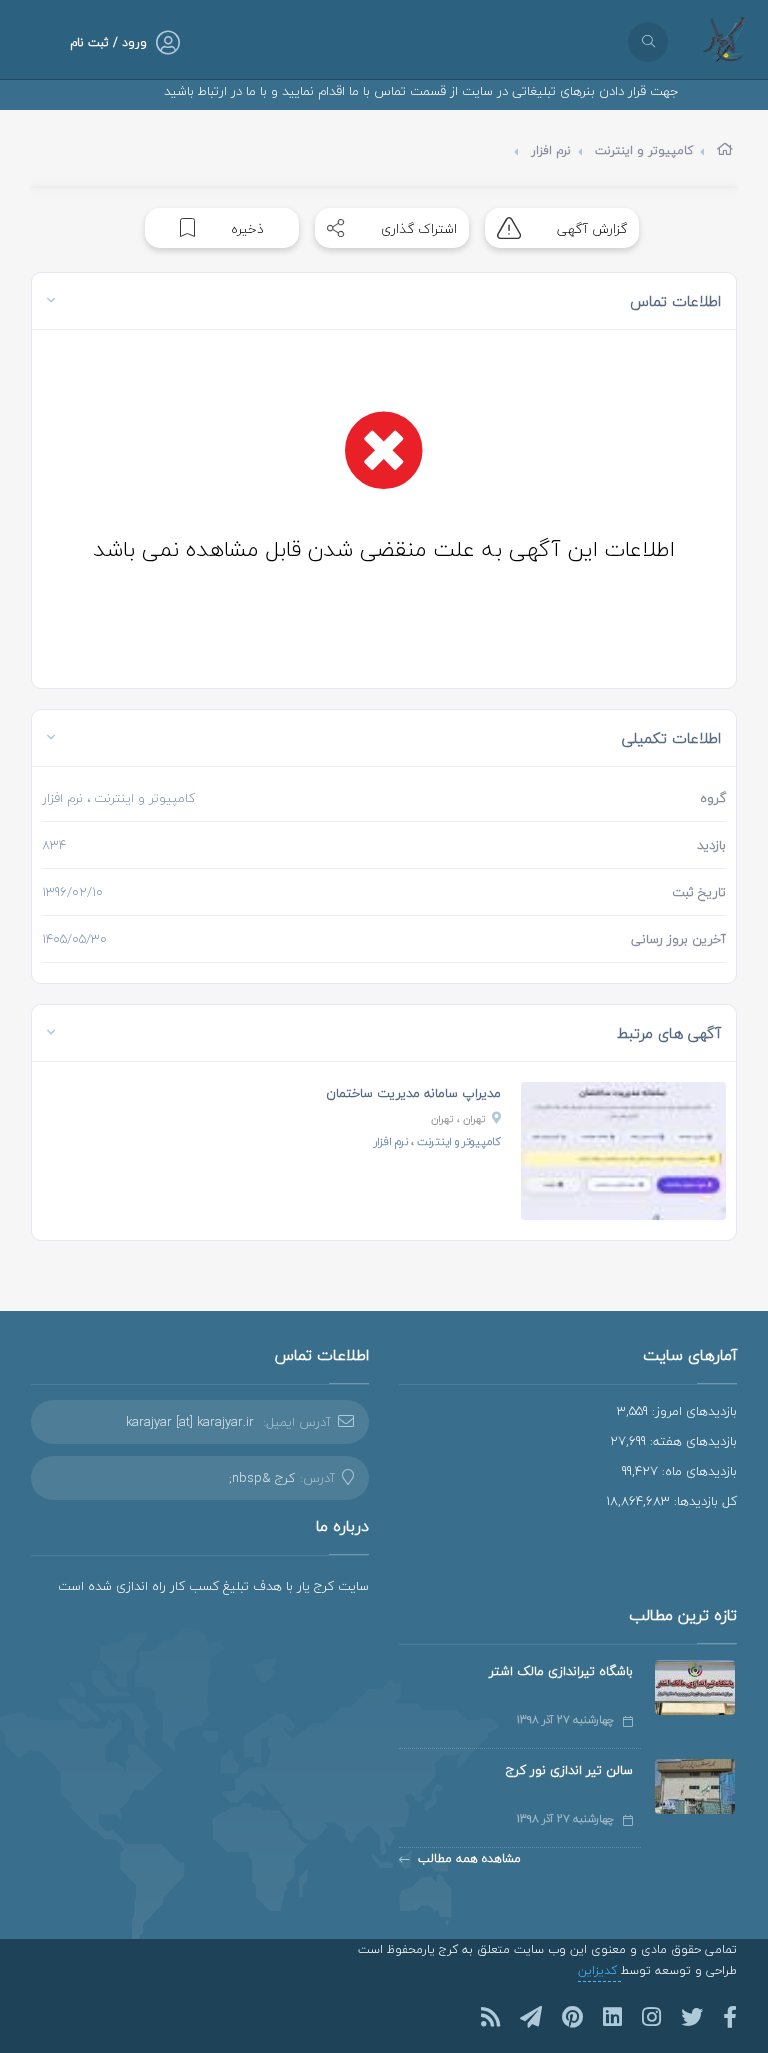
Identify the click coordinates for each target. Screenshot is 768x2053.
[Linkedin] (612, 2017)
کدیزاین (599, 1970)
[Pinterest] (572, 2017)
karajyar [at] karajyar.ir (190, 1422)
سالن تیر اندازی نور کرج (569, 1770)
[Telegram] (531, 2017)
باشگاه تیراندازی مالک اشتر (561, 1671)
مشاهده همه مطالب (469, 1858)
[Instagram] (651, 2017)
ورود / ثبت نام (108, 42)
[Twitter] (692, 2017)
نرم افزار (551, 150)
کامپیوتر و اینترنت (644, 150)
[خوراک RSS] (490, 2017)
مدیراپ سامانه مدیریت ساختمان (413, 1093)
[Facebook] (730, 2017)
